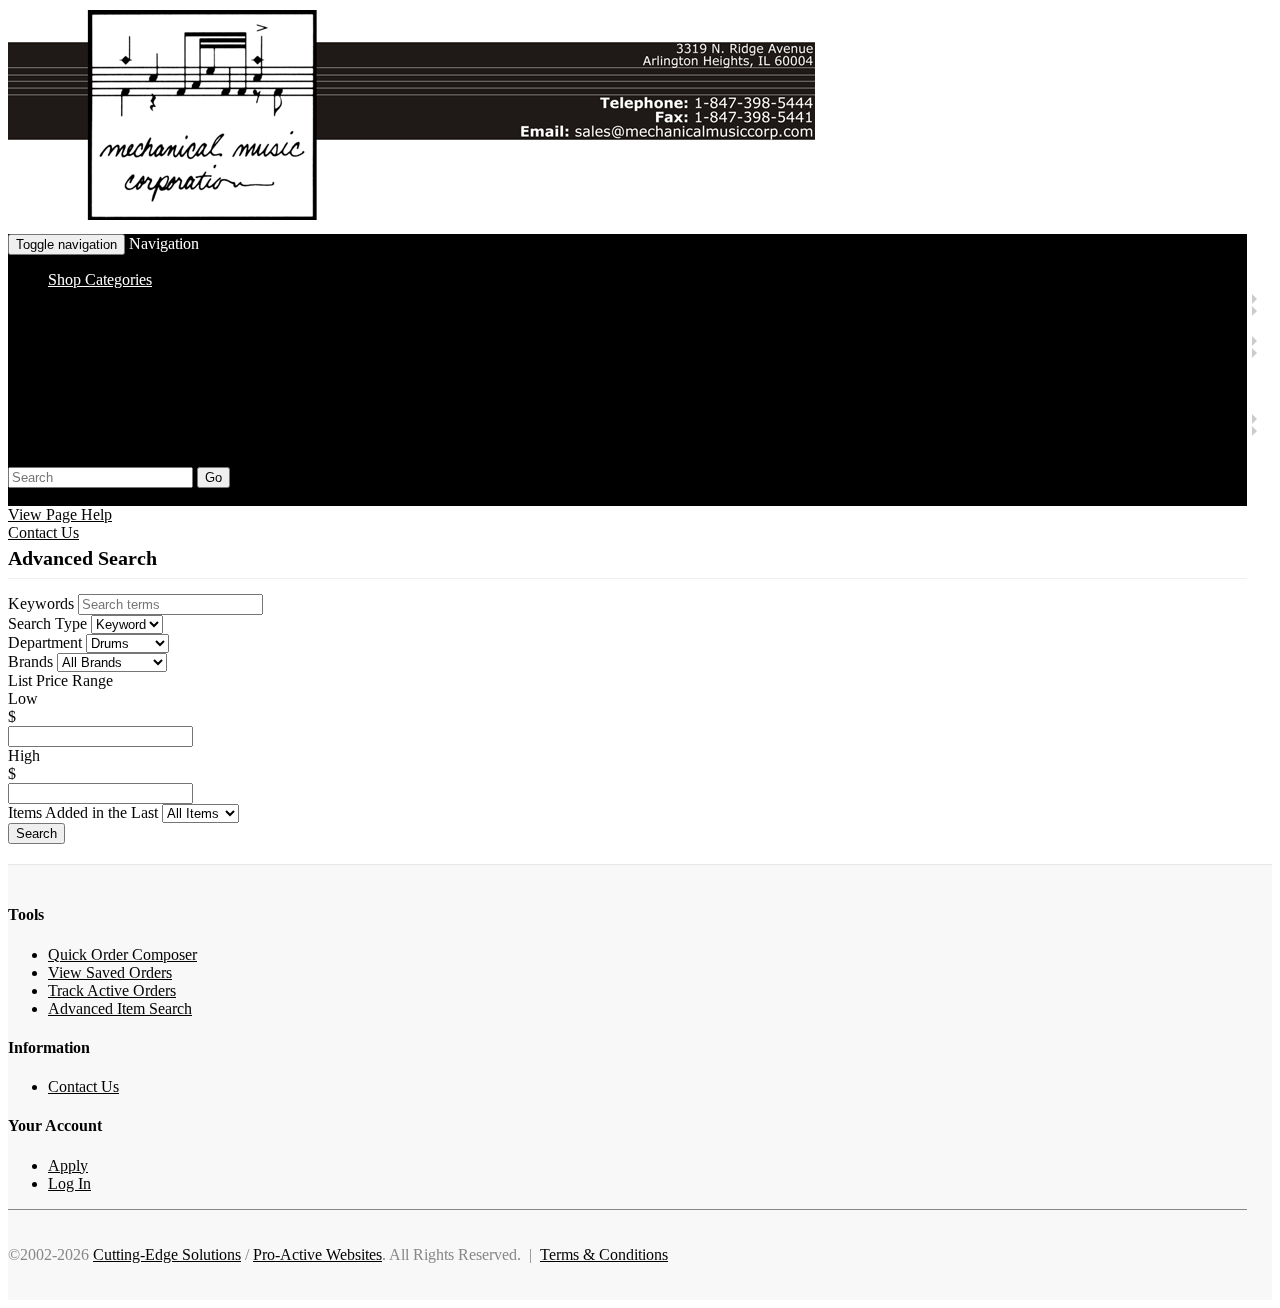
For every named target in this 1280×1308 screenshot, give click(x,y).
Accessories (164, 309)
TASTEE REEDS (224, 321)
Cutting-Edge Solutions (167, 1254)
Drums (109, 339)
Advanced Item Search (120, 1008)
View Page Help (60, 514)
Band (105, 297)
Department (45, 642)
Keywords (41, 603)
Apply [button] (81, 496)
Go (213, 477)
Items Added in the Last (83, 812)
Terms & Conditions (604, 1254)
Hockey (113, 417)
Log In (69, 1183)
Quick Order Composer (122, 954)
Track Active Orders (112, 990)
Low (23, 698)
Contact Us (43, 532)
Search (36, 833)
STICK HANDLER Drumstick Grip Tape (300, 381)
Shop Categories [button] (100, 279)
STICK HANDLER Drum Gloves (276, 363)
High (24, 755)
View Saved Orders (110, 972)
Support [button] (33, 496)
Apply (68, 1165)
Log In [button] (126, 496)
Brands (30, 661)
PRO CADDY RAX (232, 399)
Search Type (47, 623)
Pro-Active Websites (317, 1254)
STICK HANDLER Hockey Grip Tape (292, 441)
